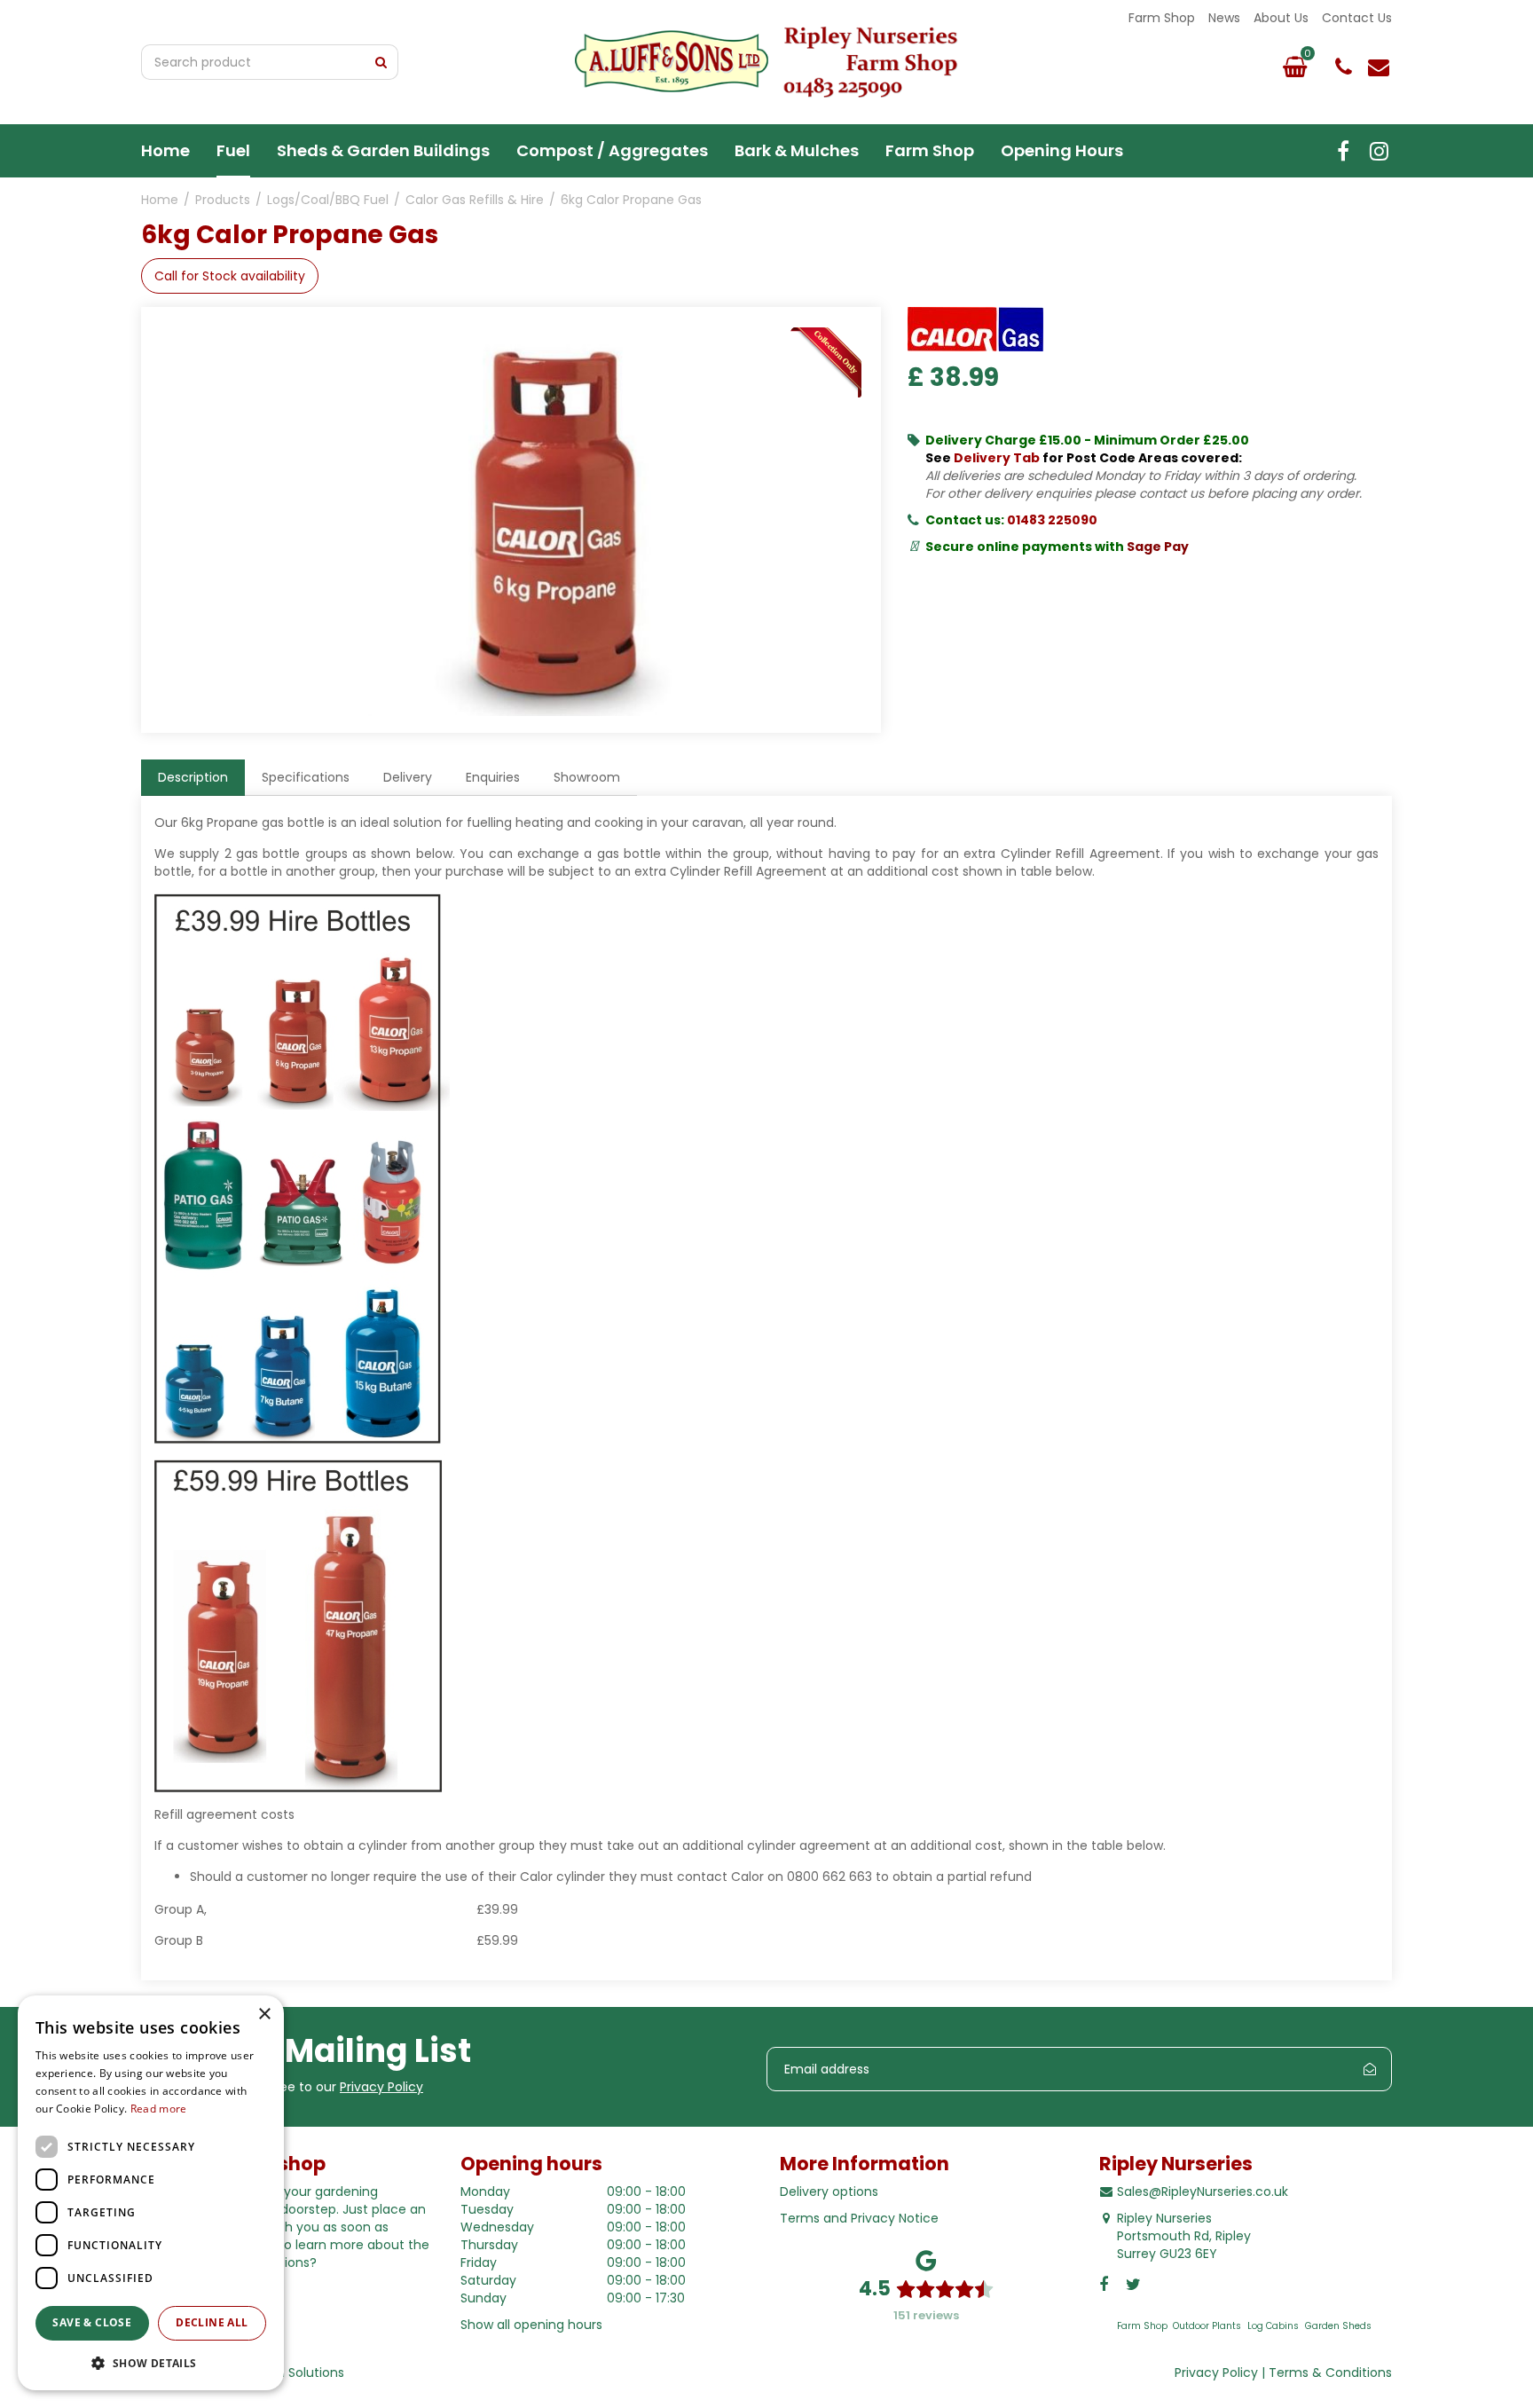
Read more (159, 2109)
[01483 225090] (1343, 67)
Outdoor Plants (1207, 2326)
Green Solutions (295, 2373)
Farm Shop (1142, 2326)
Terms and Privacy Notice (859, 2218)
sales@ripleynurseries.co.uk (1379, 67)
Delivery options (829, 2192)
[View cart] (1294, 67)
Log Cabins (1273, 2326)
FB (1343, 151)
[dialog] (151, 2193)
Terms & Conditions (1330, 2373)
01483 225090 (1052, 520)
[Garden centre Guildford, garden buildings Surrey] (766, 62)
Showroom (587, 777)
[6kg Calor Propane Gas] (553, 520)
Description (193, 777)
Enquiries (493, 777)
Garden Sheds (1338, 2326)
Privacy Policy (381, 2087)
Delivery (408, 777)
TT (1379, 151)
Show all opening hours (531, 2325)
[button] (151, 2362)
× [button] (264, 2015)
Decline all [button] (212, 2322)
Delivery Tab (997, 458)
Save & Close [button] (92, 2322)
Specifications (306, 777)
